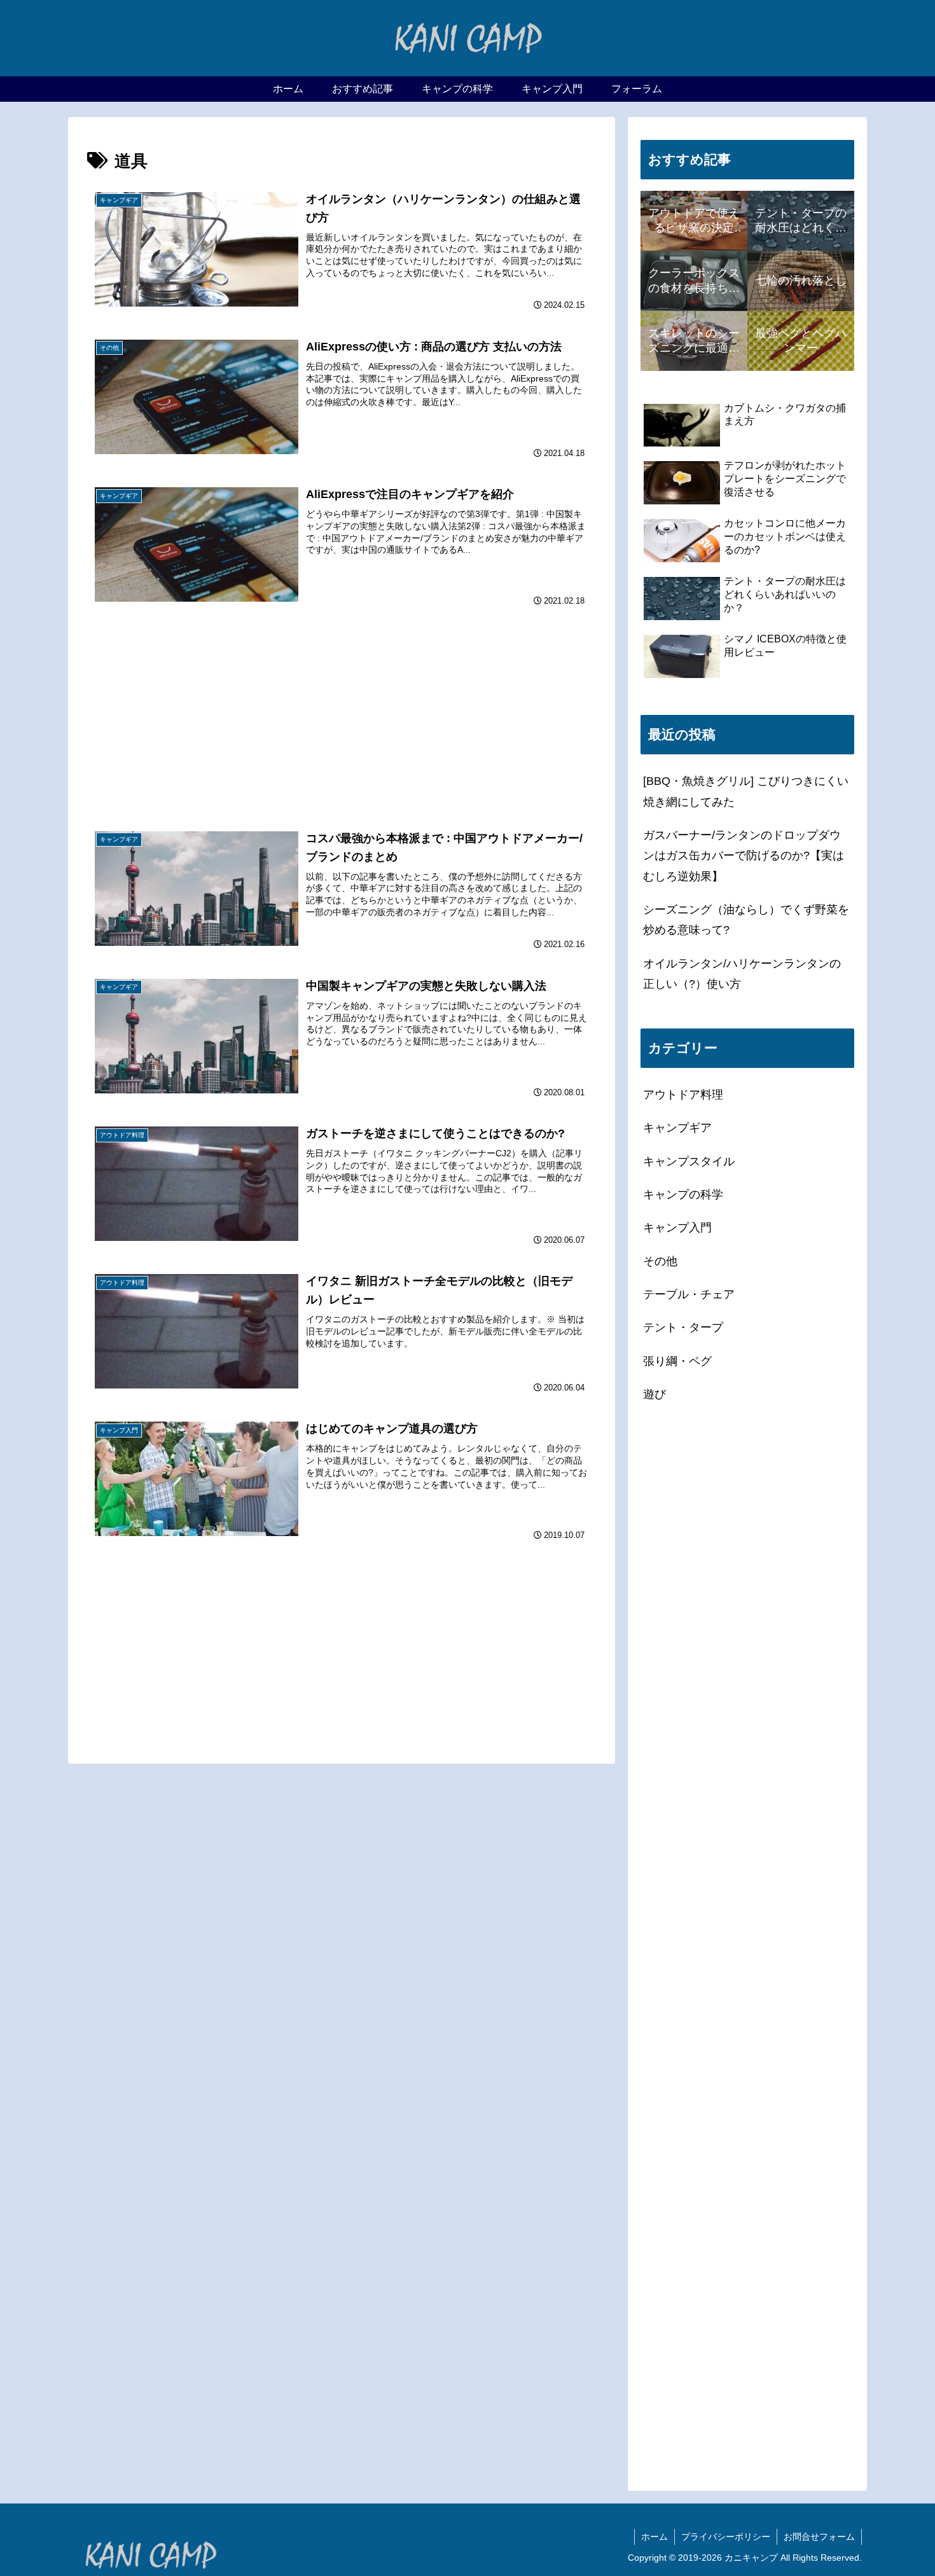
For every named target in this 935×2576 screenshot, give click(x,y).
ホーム (654, 2537)
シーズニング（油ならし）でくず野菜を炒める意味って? (746, 920)
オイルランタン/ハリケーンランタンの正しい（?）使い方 (742, 974)
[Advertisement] (342, 690)
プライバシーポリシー (726, 2537)
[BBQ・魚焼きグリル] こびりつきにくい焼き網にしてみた (746, 791)
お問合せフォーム (819, 2537)
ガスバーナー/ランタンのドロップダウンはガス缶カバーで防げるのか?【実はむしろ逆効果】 (744, 856)
